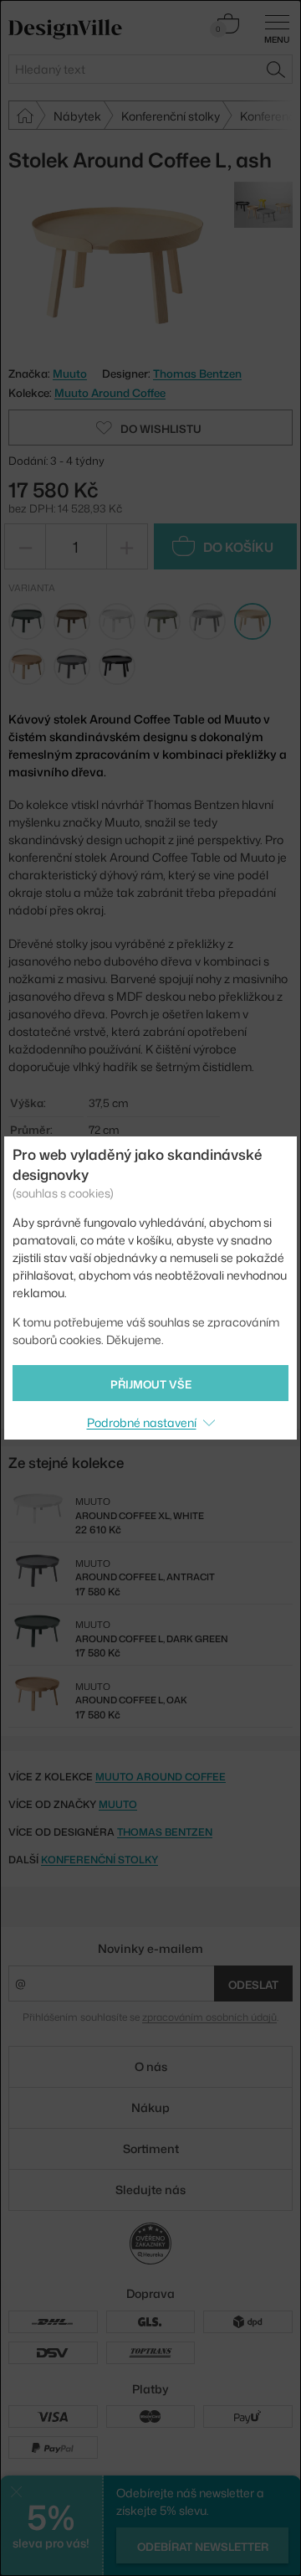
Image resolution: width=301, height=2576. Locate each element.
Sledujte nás (150, 2190)
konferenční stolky (99, 1860)
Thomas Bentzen (197, 374)
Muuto (118, 1804)
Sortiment (151, 2148)
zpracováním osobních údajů (209, 2017)
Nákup (150, 2107)
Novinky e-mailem (150, 1948)
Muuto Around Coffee (110, 393)
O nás (151, 2066)
